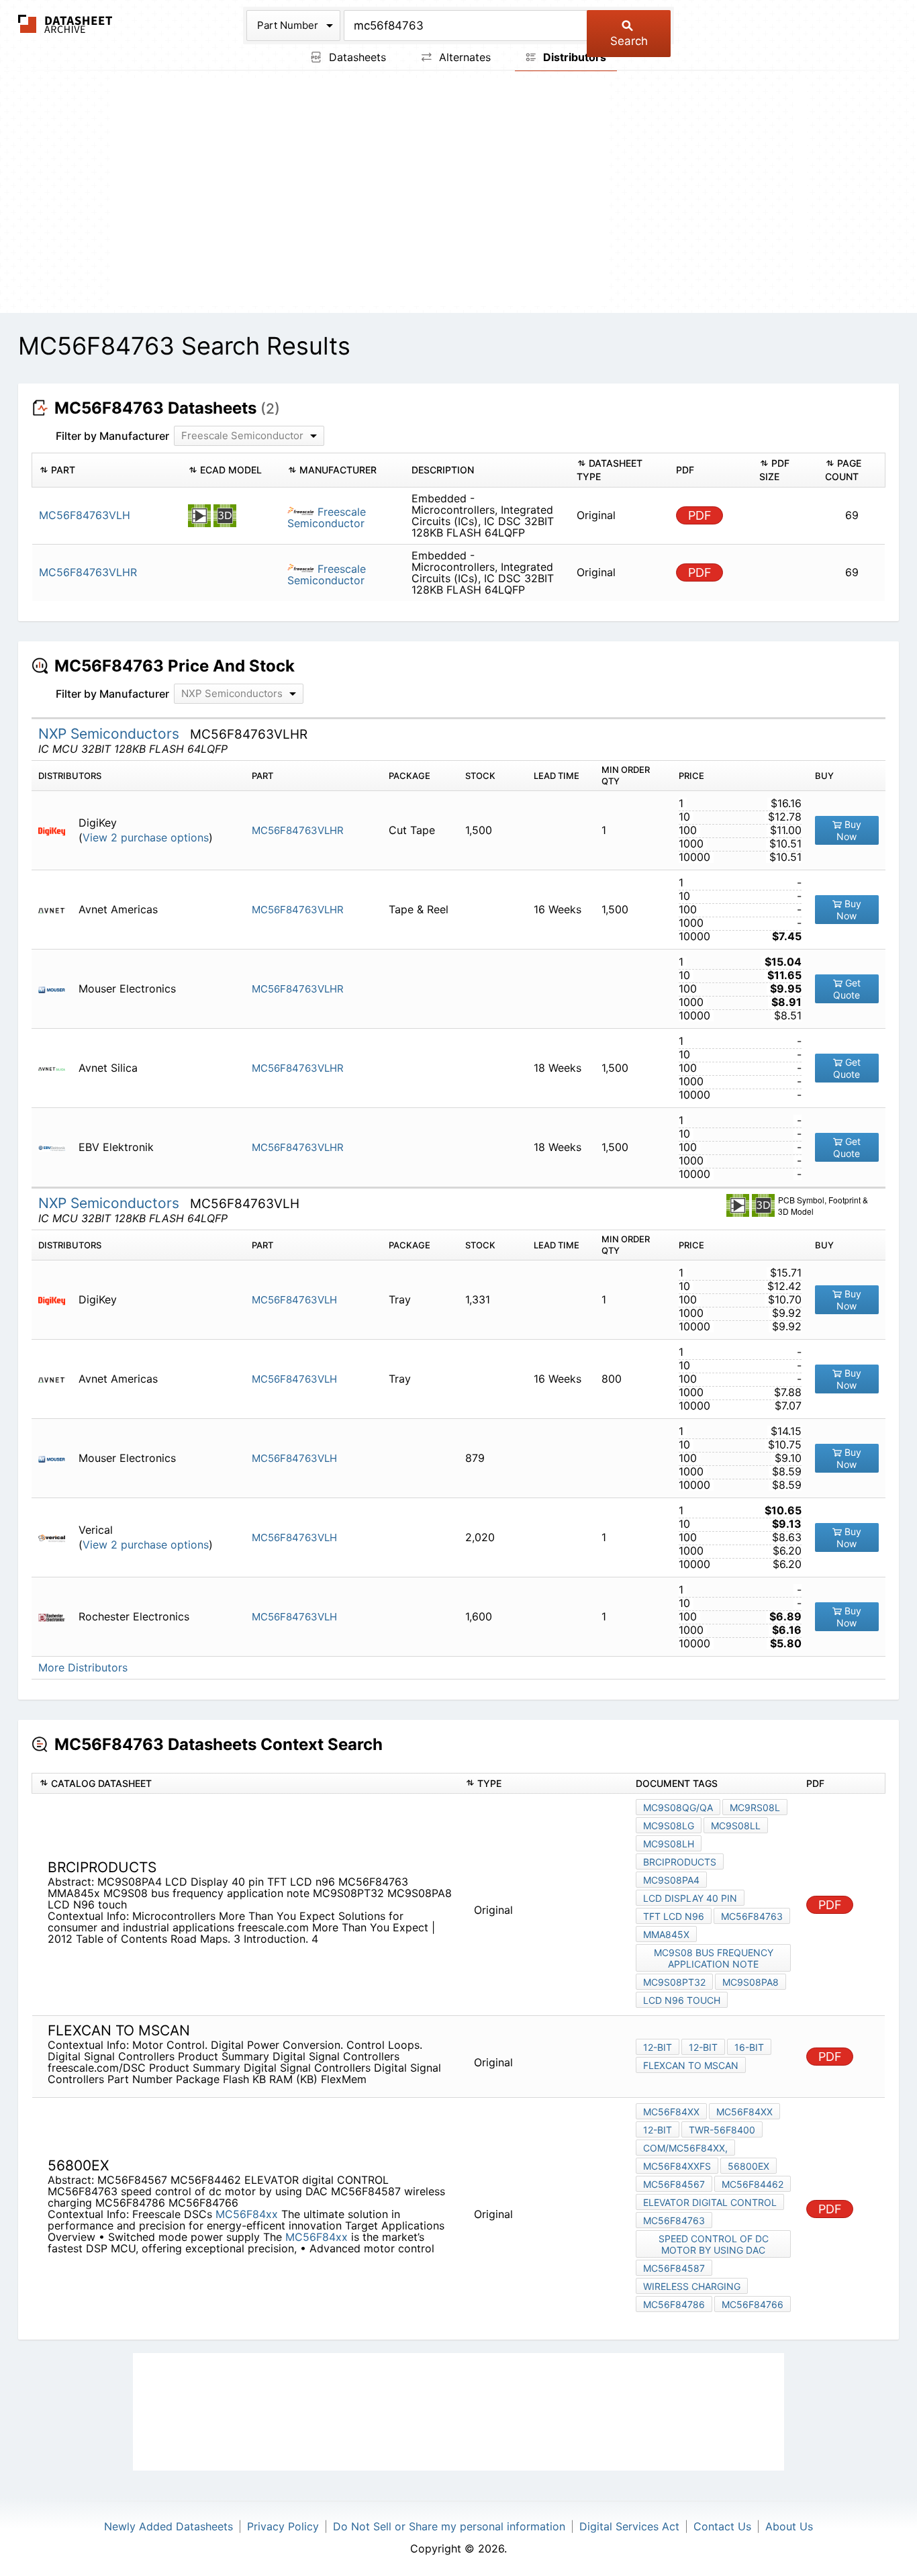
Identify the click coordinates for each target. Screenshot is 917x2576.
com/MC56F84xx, (685, 2148)
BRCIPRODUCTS (680, 1862)
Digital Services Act (629, 2526)
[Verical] (57, 1537)
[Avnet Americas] (57, 910)
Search (629, 41)
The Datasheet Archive (65, 24)
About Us (789, 2526)
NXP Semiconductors (111, 734)
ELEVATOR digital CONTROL (710, 2202)
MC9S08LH (669, 1844)
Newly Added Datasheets (168, 2526)
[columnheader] (107, 470)
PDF (700, 515)
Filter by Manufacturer (112, 436)
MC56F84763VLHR (298, 830)
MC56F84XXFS (677, 2166)
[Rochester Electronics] (57, 1617)
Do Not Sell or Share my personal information (449, 2526)
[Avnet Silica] (57, 1068)
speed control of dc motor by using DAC (714, 2244)
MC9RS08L (755, 1807)
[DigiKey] (57, 830)
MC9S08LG (669, 1826)
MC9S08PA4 (671, 1880)
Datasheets (356, 57)
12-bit (658, 2047)
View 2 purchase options (146, 838)
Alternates (463, 57)
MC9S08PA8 (751, 1982)
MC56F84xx (247, 2214)
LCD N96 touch (682, 2000)
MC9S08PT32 (674, 1982)
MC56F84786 (674, 2304)
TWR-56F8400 (722, 2130)
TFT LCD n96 (674, 1916)
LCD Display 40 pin (690, 1898)
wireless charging (692, 2286)
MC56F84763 (752, 1916)
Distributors (573, 57)
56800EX (749, 2166)
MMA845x (666, 1934)
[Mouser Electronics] (57, 989)
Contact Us (722, 2526)
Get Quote (847, 989)
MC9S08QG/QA (678, 1807)
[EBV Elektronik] (57, 1147)
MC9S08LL (736, 1826)
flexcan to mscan (691, 2065)
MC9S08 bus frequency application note (714, 1958)
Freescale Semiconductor (327, 517)
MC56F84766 (753, 2304)
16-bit (749, 2047)
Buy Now (849, 830)
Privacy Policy (283, 2526)
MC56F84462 (753, 2184)
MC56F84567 (674, 2184)
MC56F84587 (674, 2268)
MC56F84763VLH (294, 1300)
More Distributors (83, 1668)
